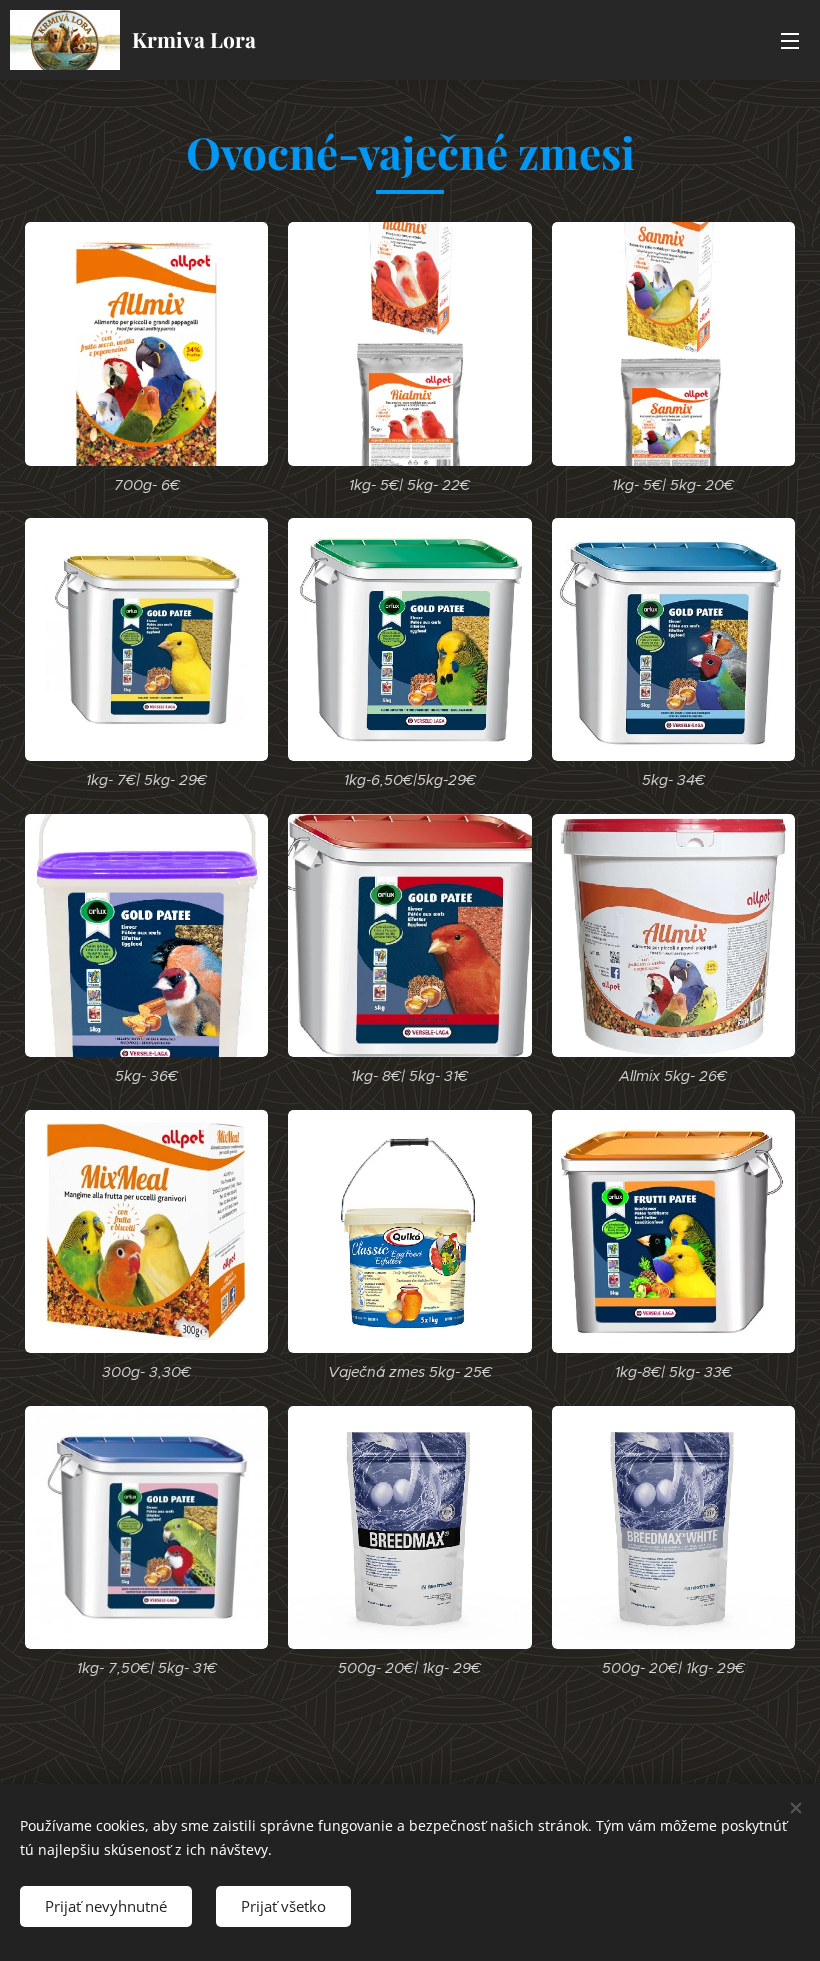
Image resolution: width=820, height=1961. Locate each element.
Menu (790, 40)
